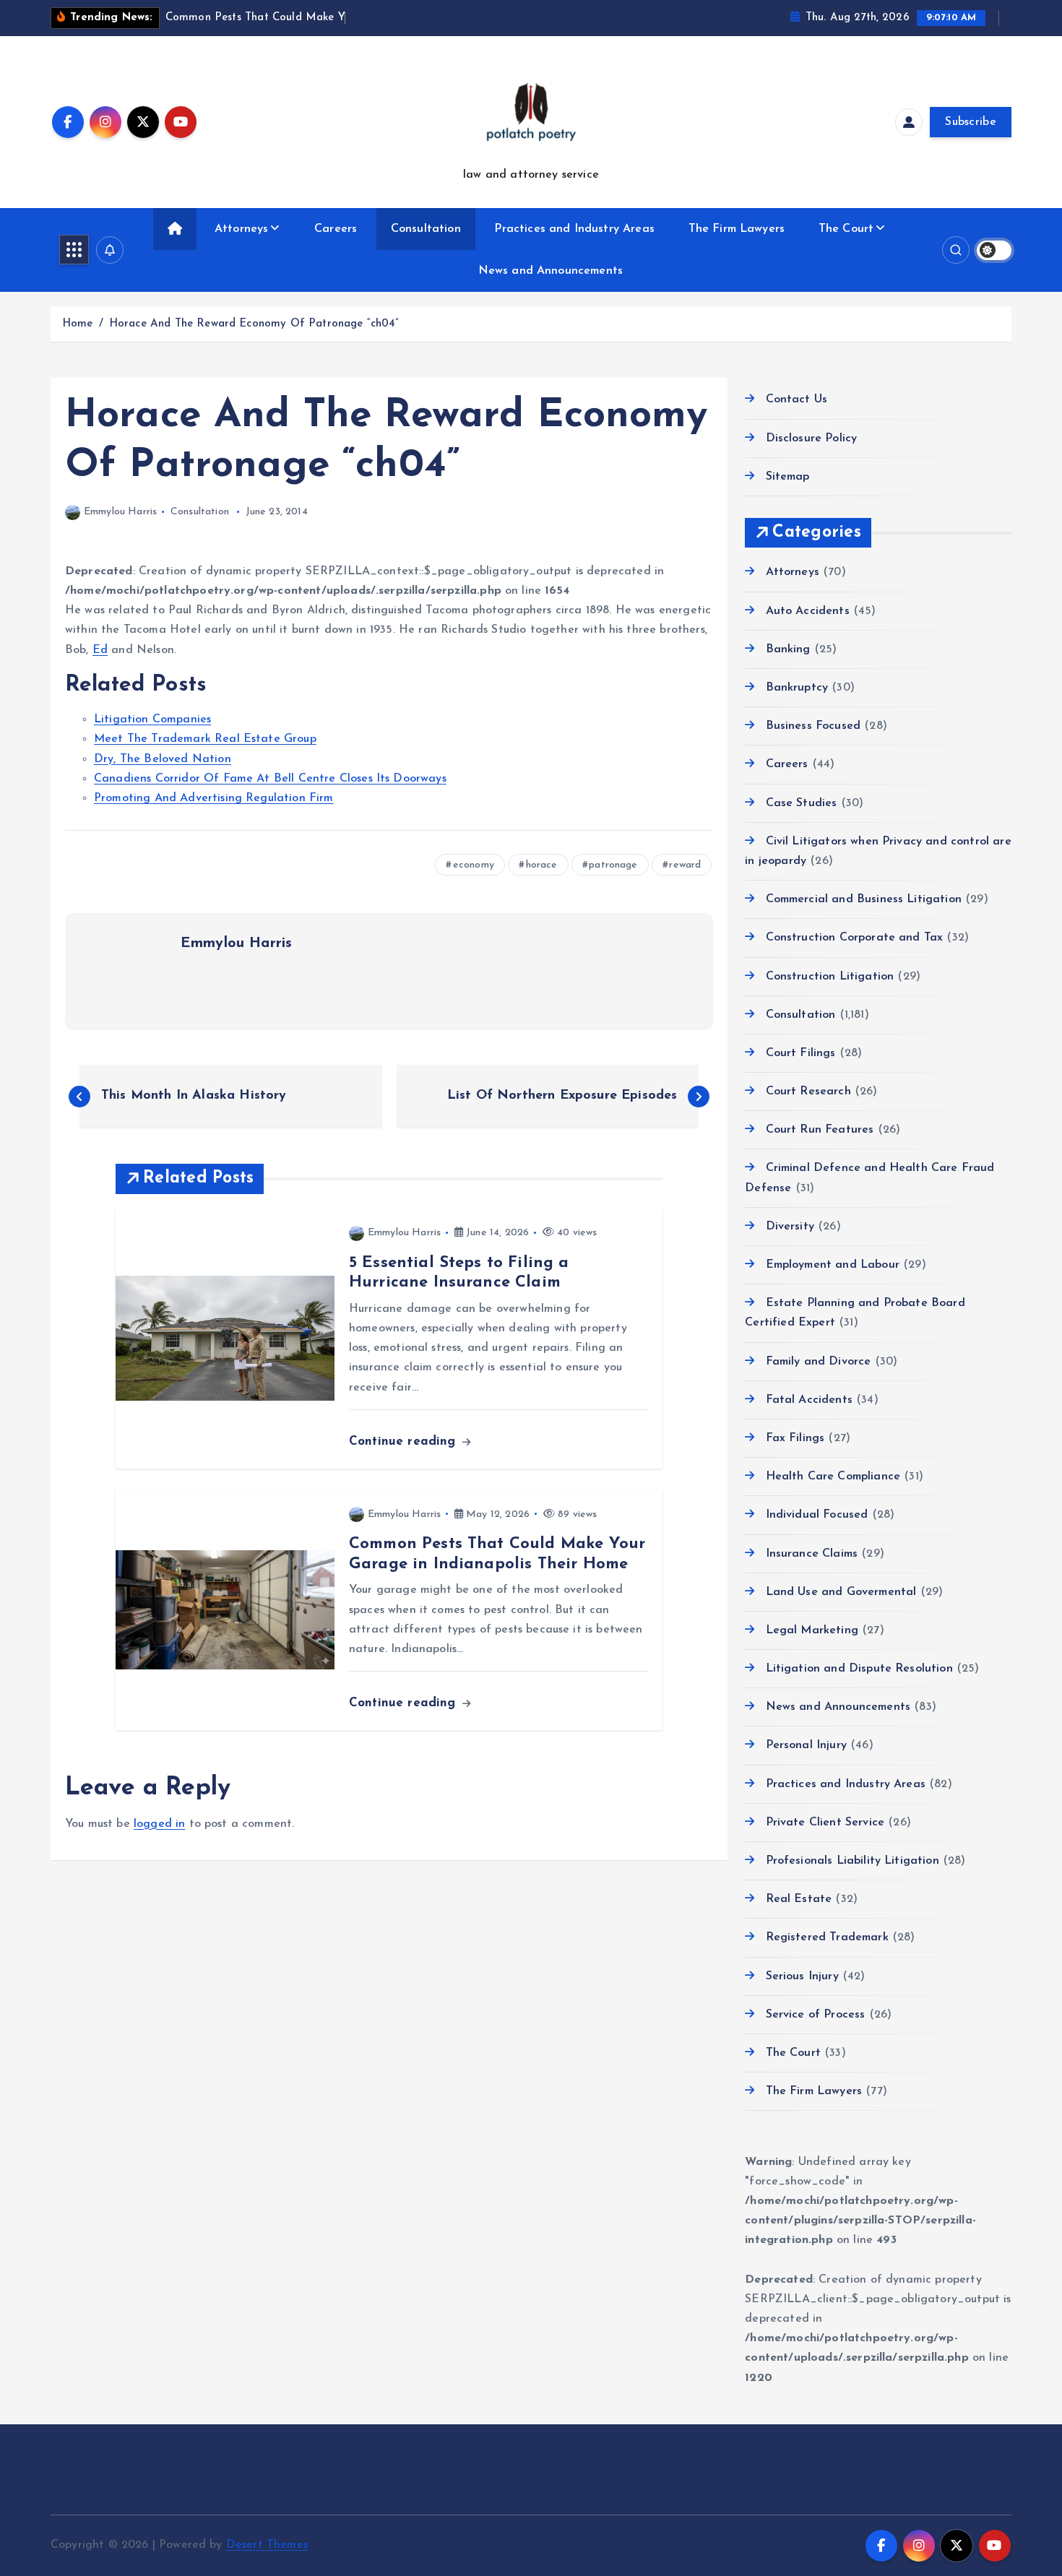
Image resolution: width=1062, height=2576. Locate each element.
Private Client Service (825, 1823)
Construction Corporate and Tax (854, 938)
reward (685, 865)
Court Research (808, 1092)
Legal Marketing (812, 1630)
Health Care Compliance (833, 1477)
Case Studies (801, 803)
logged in (159, 1824)
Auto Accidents (807, 611)
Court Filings (800, 1053)
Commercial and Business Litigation (864, 899)
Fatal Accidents (809, 1400)
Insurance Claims (812, 1554)
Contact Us (796, 399)
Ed (100, 650)
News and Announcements (551, 271)
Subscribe (971, 122)
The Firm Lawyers (737, 229)
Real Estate (799, 1899)
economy (474, 865)
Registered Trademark (827, 1937)
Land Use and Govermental (841, 1592)
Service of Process (815, 2015)
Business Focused (813, 726)
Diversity (790, 1227)
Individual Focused (817, 1515)
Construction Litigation (830, 977)
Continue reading (405, 1442)
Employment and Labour (833, 1265)
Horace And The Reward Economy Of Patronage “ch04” (254, 324)
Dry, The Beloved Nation (163, 759)
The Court (846, 229)
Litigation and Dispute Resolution (859, 1669)
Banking (788, 649)
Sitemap (787, 477)
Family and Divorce (818, 1362)
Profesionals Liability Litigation (852, 1861)
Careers (336, 229)
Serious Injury (802, 1976)
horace (542, 865)
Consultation (426, 229)
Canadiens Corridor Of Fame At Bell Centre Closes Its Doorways (270, 779)
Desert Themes (267, 2545)
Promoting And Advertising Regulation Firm (214, 798)
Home (78, 324)
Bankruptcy (797, 688)
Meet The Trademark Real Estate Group (205, 739)
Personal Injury (806, 1745)
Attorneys (241, 229)
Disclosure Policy (811, 438)
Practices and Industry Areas (574, 229)
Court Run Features (820, 1130)
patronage (613, 865)
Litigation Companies (152, 719)
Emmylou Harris (120, 512)
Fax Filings (795, 1438)
